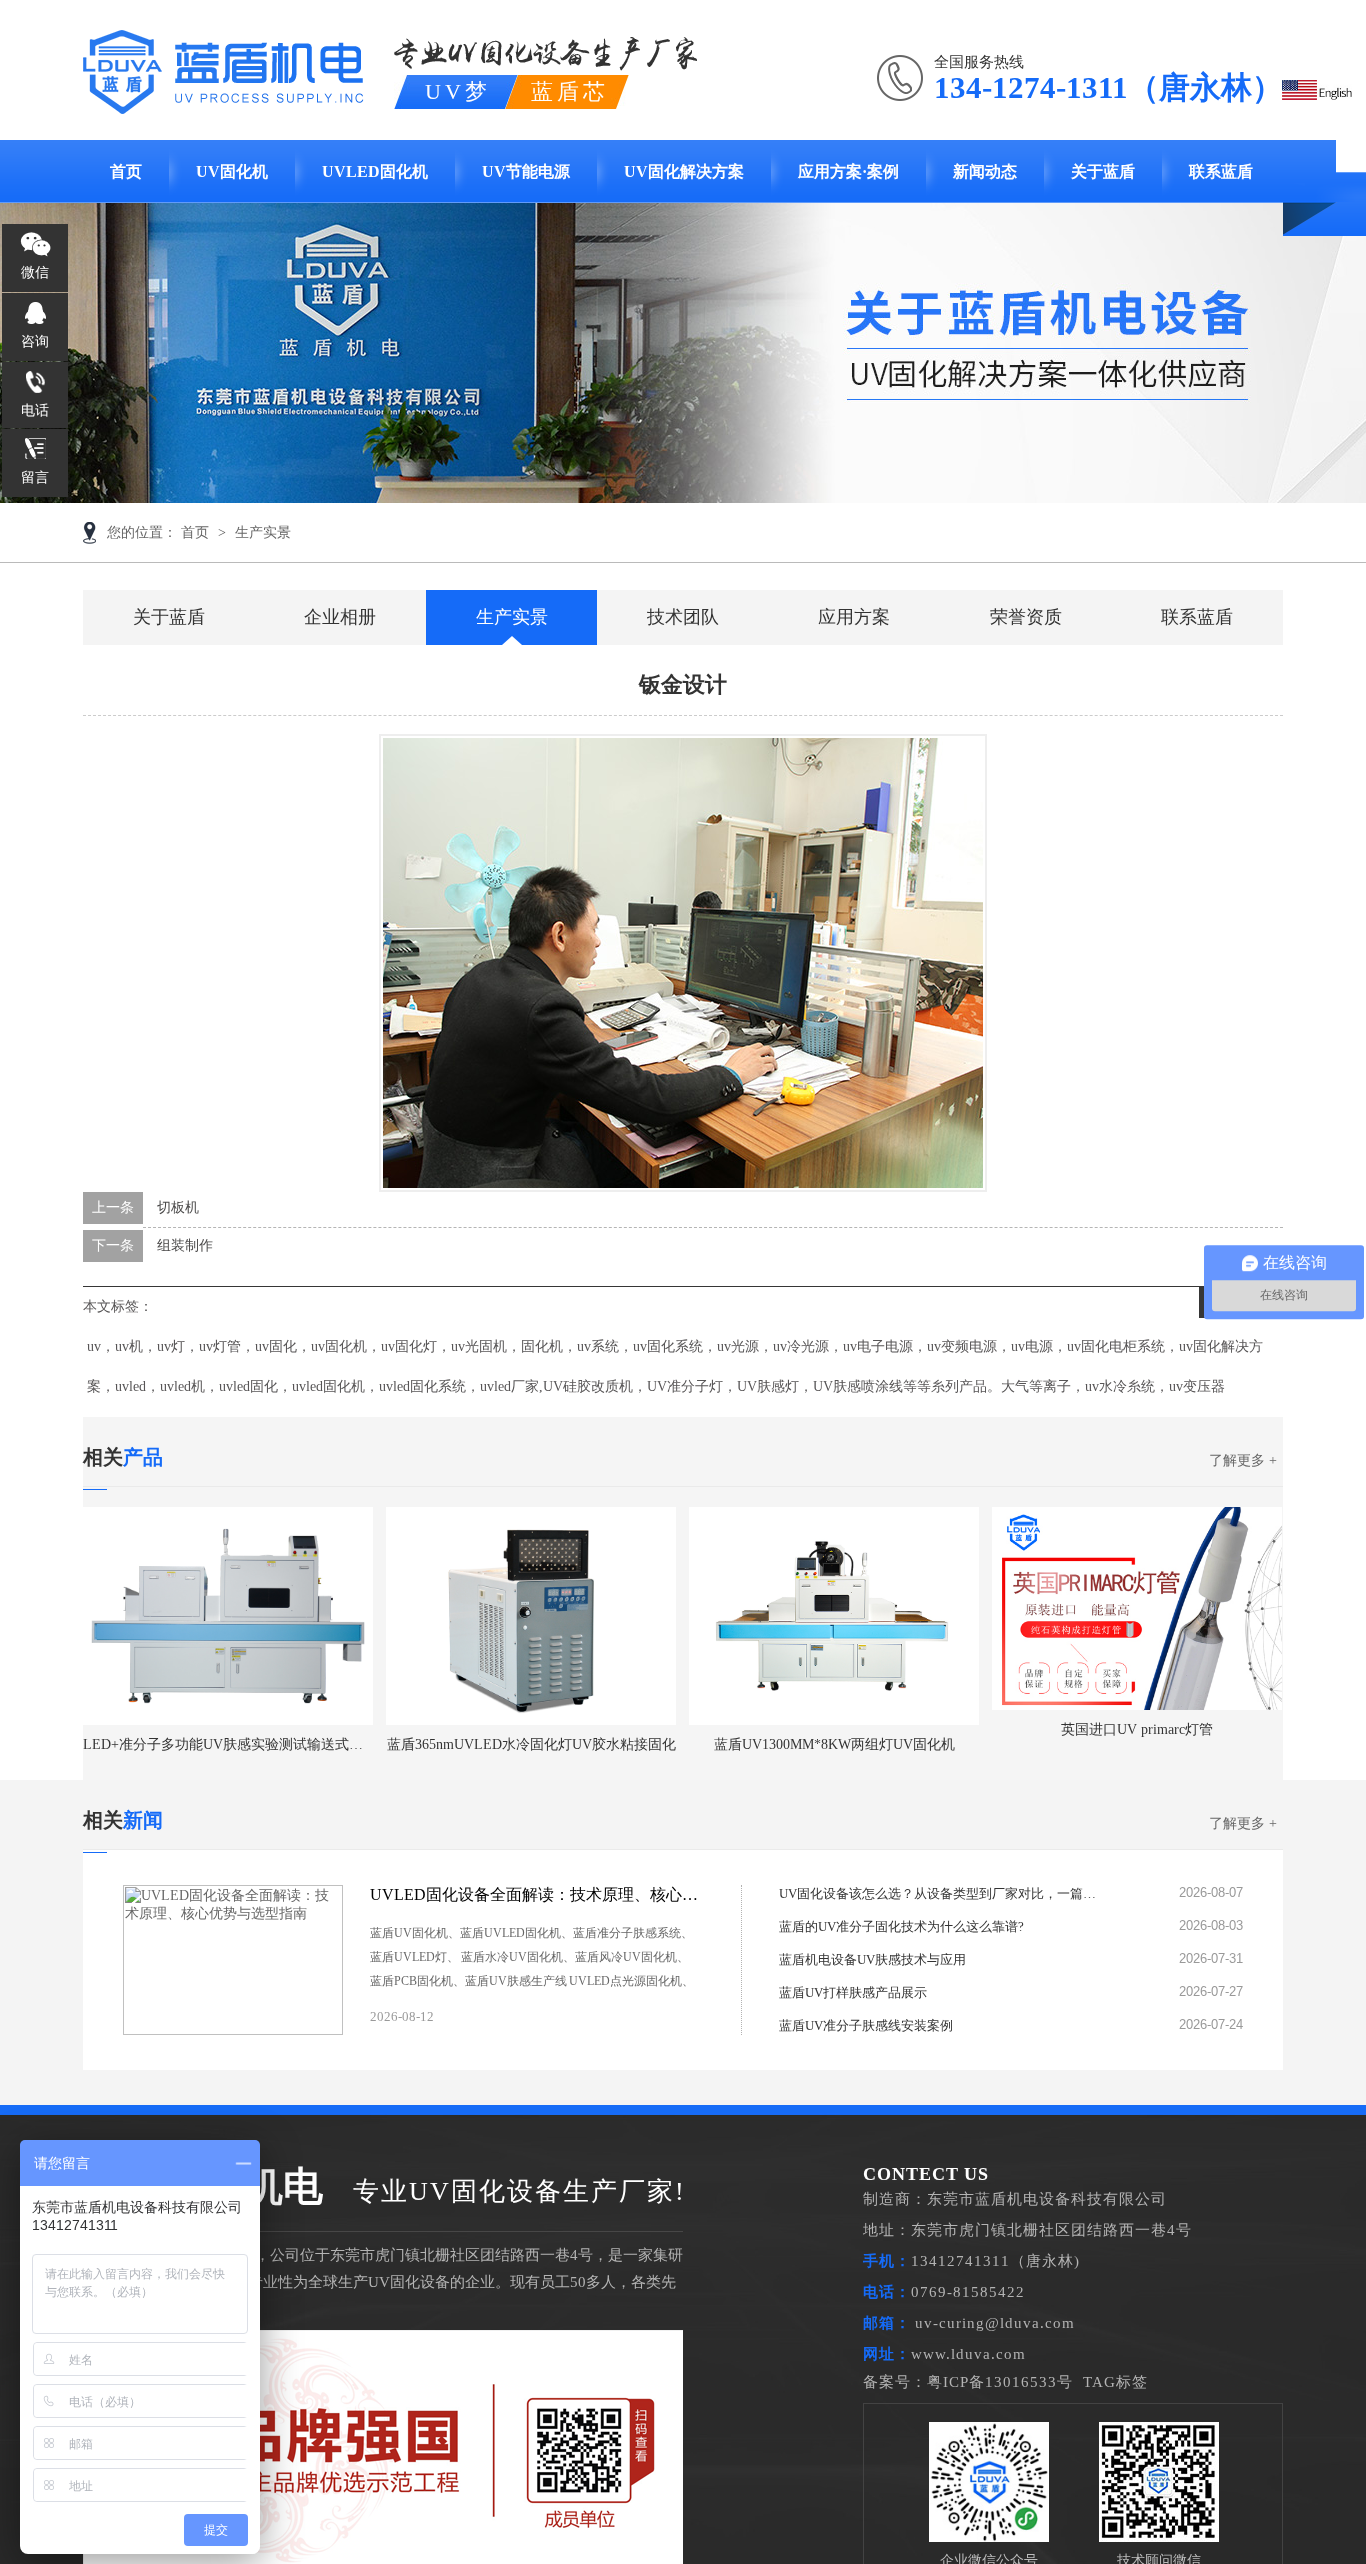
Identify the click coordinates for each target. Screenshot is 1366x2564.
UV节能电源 (526, 171)
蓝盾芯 (570, 91)
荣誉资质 (1026, 617)
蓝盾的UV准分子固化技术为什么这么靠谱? (901, 1926)
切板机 (178, 1207)
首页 (126, 171)
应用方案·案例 (848, 171)
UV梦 (458, 91)
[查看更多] (676, 2017)
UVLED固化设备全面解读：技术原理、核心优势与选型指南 (535, 1894)
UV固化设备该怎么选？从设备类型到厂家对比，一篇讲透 (939, 1893)
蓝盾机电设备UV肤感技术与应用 (872, 1959)
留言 (35, 477)
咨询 (35, 341)
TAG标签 (1115, 2382)
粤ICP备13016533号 (1000, 2382)
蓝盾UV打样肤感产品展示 (853, 1992)
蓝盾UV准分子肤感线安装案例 (866, 2025)
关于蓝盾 (1103, 171)
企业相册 (340, 617)
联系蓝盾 (1221, 171)
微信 (35, 272)
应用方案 (854, 617)
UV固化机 (232, 171)
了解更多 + (1243, 1460)
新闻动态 (985, 171)
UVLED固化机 (375, 171)
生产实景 (263, 532)
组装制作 (185, 1245)
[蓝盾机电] (223, 103)
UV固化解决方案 (684, 171)
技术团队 (683, 617)
